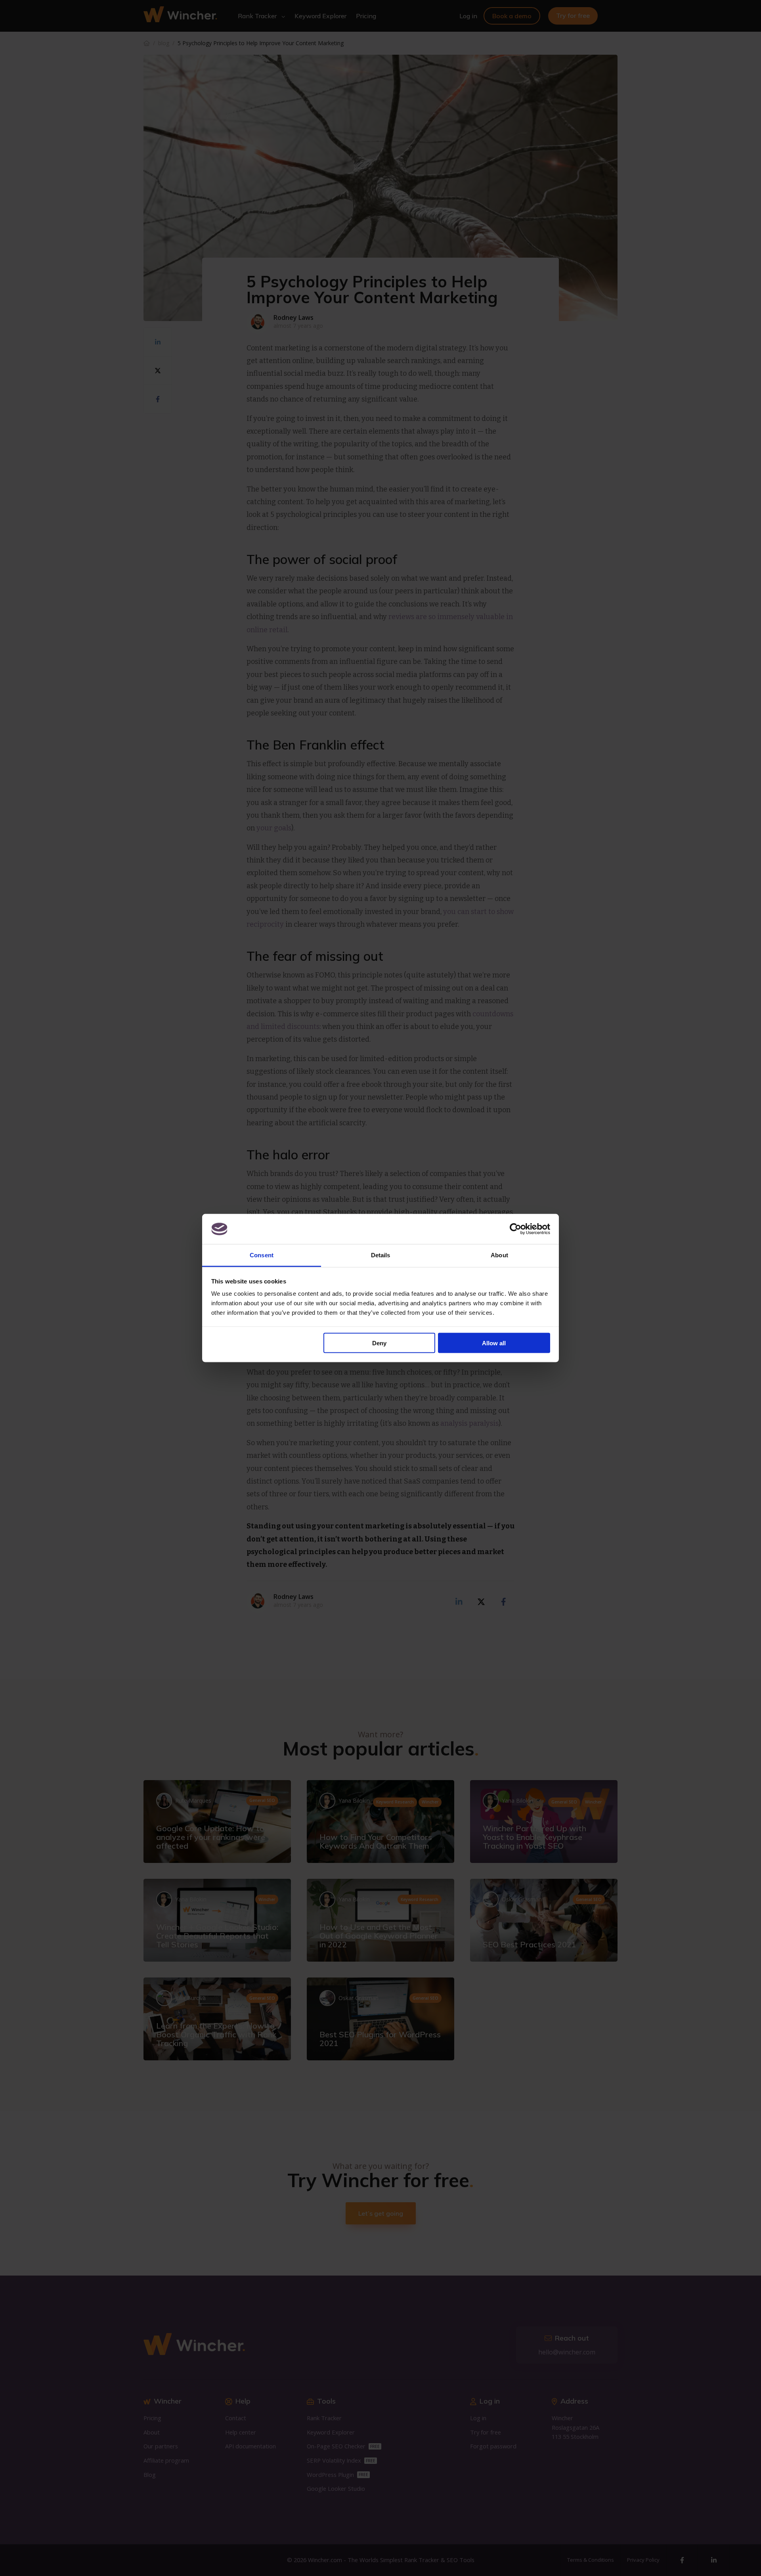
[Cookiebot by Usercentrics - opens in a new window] (515, 1229)
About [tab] (499, 1255)
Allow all (494, 1343)
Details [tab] (381, 1255)
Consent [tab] (262, 1255)
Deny (379, 1343)
